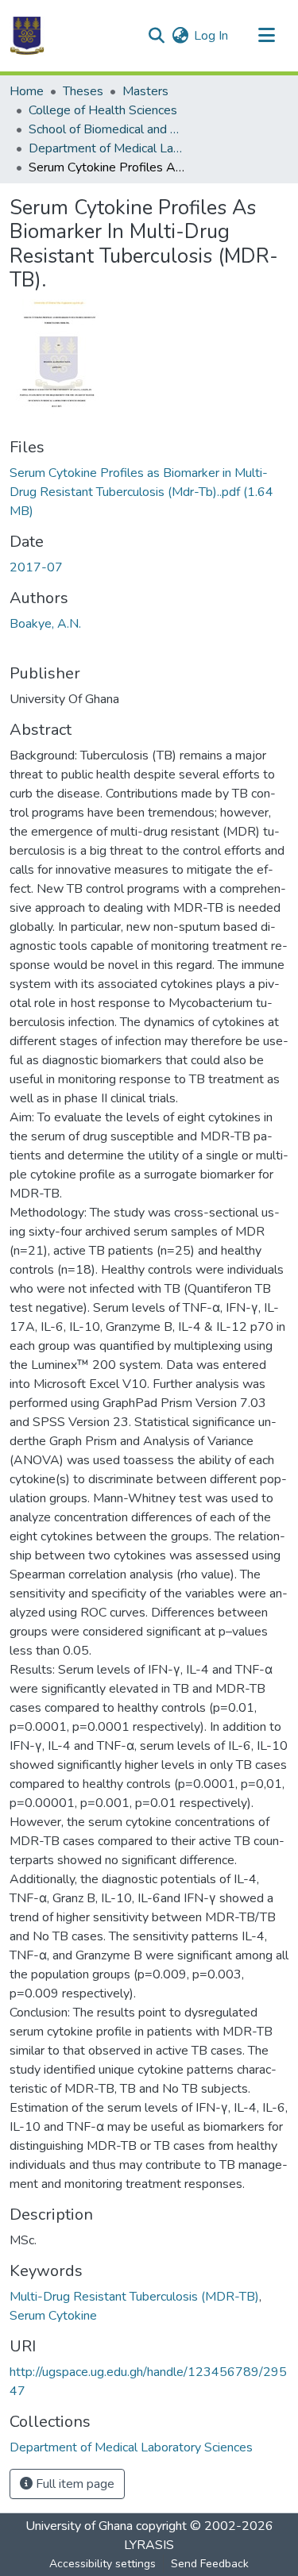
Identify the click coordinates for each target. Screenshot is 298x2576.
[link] (149, 492)
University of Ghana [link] (79, 2526)
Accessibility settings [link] (103, 2564)
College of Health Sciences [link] (103, 110)
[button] (27, 36)
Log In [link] (211, 36)
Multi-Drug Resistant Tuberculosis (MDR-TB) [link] (134, 2297)
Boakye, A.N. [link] (45, 624)
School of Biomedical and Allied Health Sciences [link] (108, 129)
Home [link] (27, 91)
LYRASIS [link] (149, 2545)
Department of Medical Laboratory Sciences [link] (108, 148)
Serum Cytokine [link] (53, 2316)
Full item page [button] (74, 2484)
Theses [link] (83, 91)
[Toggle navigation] (266, 36)
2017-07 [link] (36, 567)
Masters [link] (145, 91)
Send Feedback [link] (210, 2564)
